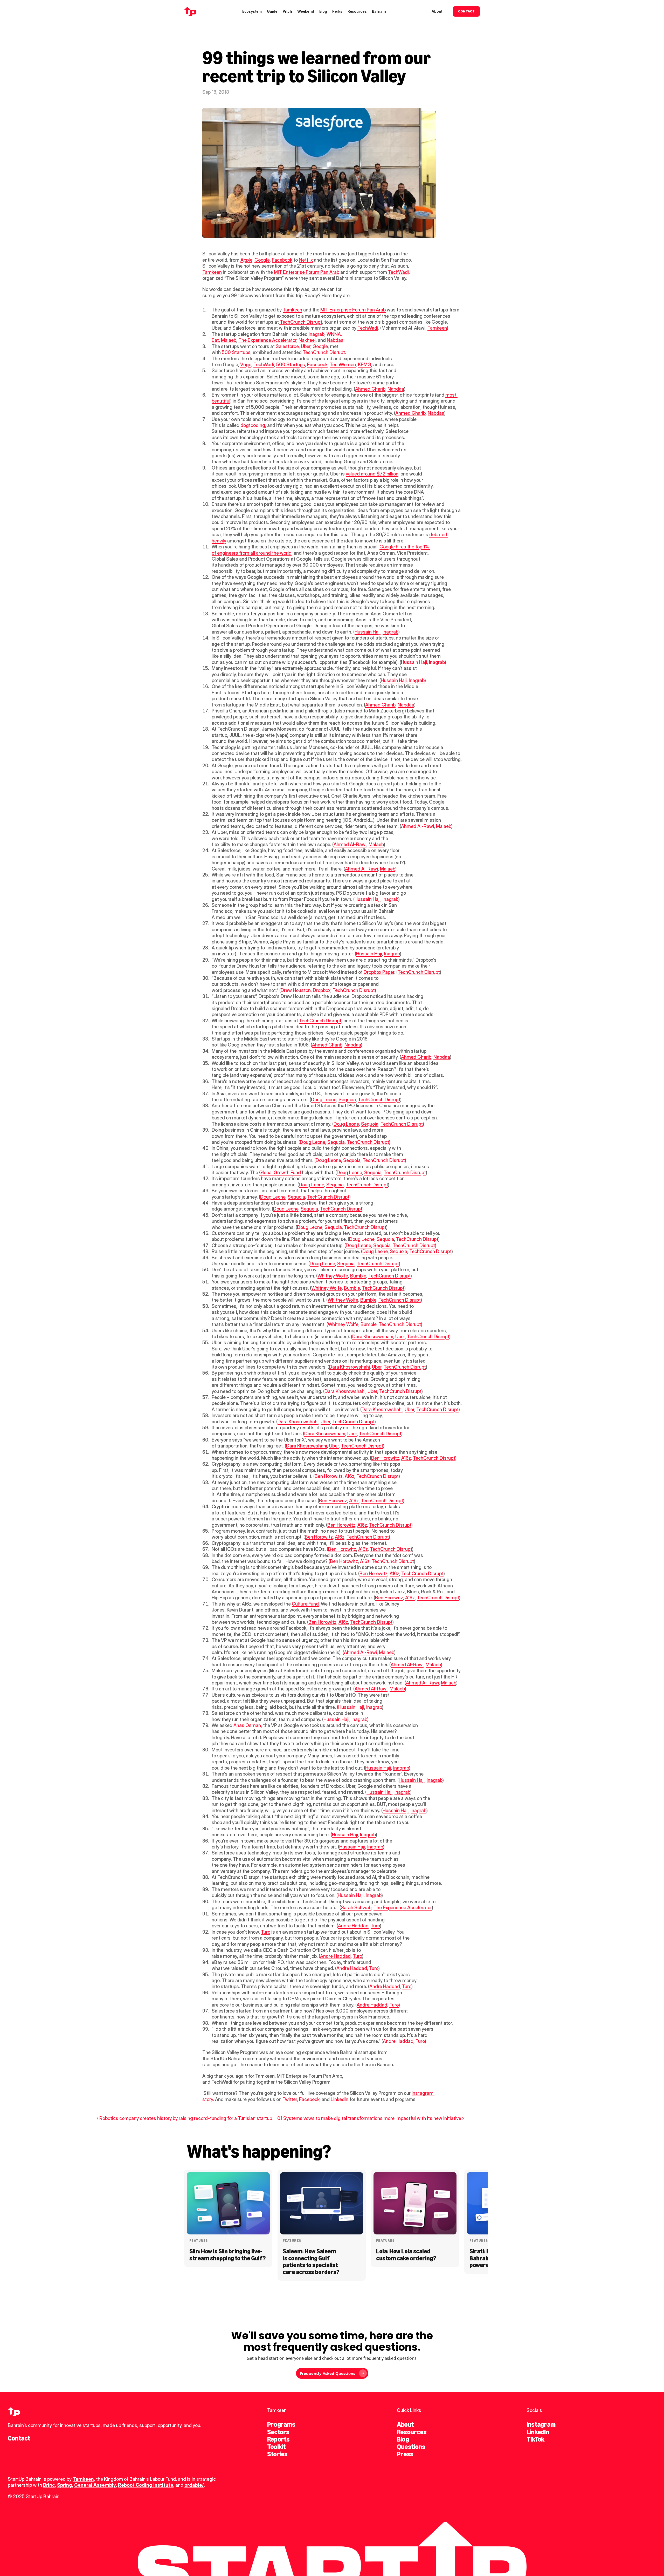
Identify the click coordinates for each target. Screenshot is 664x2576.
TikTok (535, 2439)
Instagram (541, 2424)
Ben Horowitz (385, 1458)
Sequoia (347, 1100)
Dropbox (322, 990)
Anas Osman (247, 1725)
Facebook (282, 260)
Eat (215, 340)
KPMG (365, 365)
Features (199, 2241)
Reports (278, 2439)
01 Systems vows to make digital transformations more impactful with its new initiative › (371, 2118)
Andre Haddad (353, 1926)
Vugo (246, 365)
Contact (19, 2438)
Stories (277, 2454)
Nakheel (307, 340)
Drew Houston (296, 990)
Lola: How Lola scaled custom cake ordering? (406, 2255)
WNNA (334, 334)
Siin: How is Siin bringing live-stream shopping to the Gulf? (227, 2255)
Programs (281, 2424)
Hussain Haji (368, 632)
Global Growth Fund (280, 1173)
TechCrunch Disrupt (300, 322)
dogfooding (253, 425)
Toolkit (276, 2447)
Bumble (358, 1276)
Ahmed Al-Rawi (417, 826)
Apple (246, 260)
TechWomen (343, 365)
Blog (403, 2439)
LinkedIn (340, 2099)
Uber (306, 346)
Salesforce (287, 346)
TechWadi (398, 272)
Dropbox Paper (379, 972)
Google (262, 260)
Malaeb (229, 340)
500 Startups (236, 352)
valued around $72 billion (372, 474)
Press (405, 2454)
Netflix (306, 260)
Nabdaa (335, 340)
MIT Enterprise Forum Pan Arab (307, 272)
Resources (412, 2432)
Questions (411, 2447)
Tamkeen (212, 272)
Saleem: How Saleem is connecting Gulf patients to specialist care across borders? (311, 2261)
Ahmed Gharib (370, 389)
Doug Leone (324, 1100)
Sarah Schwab (356, 1908)
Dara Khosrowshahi (373, 1337)
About (405, 2424)
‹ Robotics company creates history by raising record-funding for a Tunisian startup (184, 2118)
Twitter (290, 2099)
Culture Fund (305, 1604)
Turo (375, 1926)
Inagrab (317, 334)
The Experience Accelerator (267, 340)
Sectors (278, 2432)
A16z (406, 1458)
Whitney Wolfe (333, 1276)
